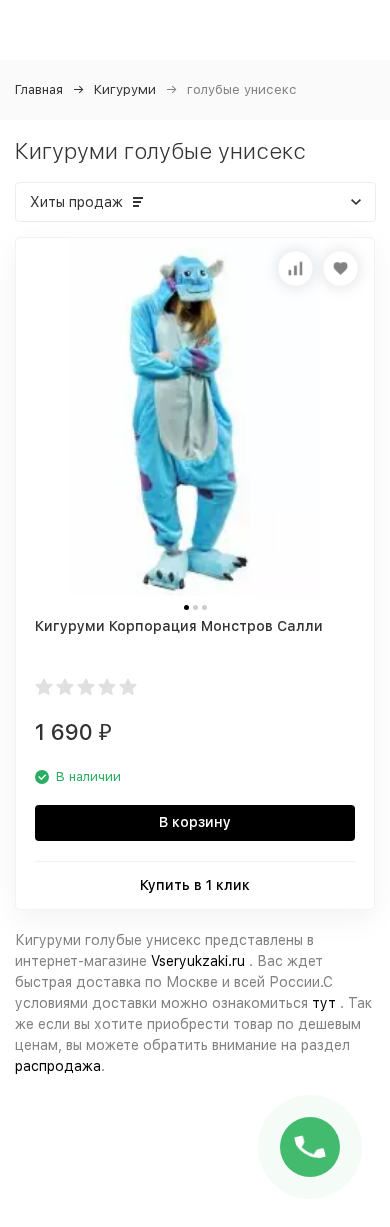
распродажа (58, 1066)
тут (324, 1003)
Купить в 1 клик (195, 885)
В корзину (195, 822)
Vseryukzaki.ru (198, 961)
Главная (39, 89)
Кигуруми (125, 89)
